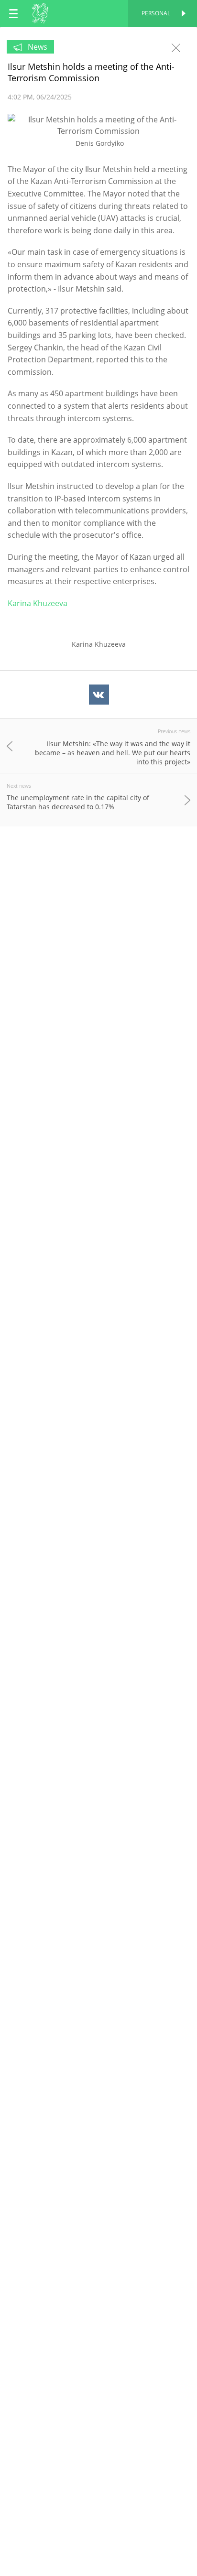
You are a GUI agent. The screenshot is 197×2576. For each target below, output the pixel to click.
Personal (156, 13)
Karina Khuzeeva (38, 603)
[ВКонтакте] (99, 695)
